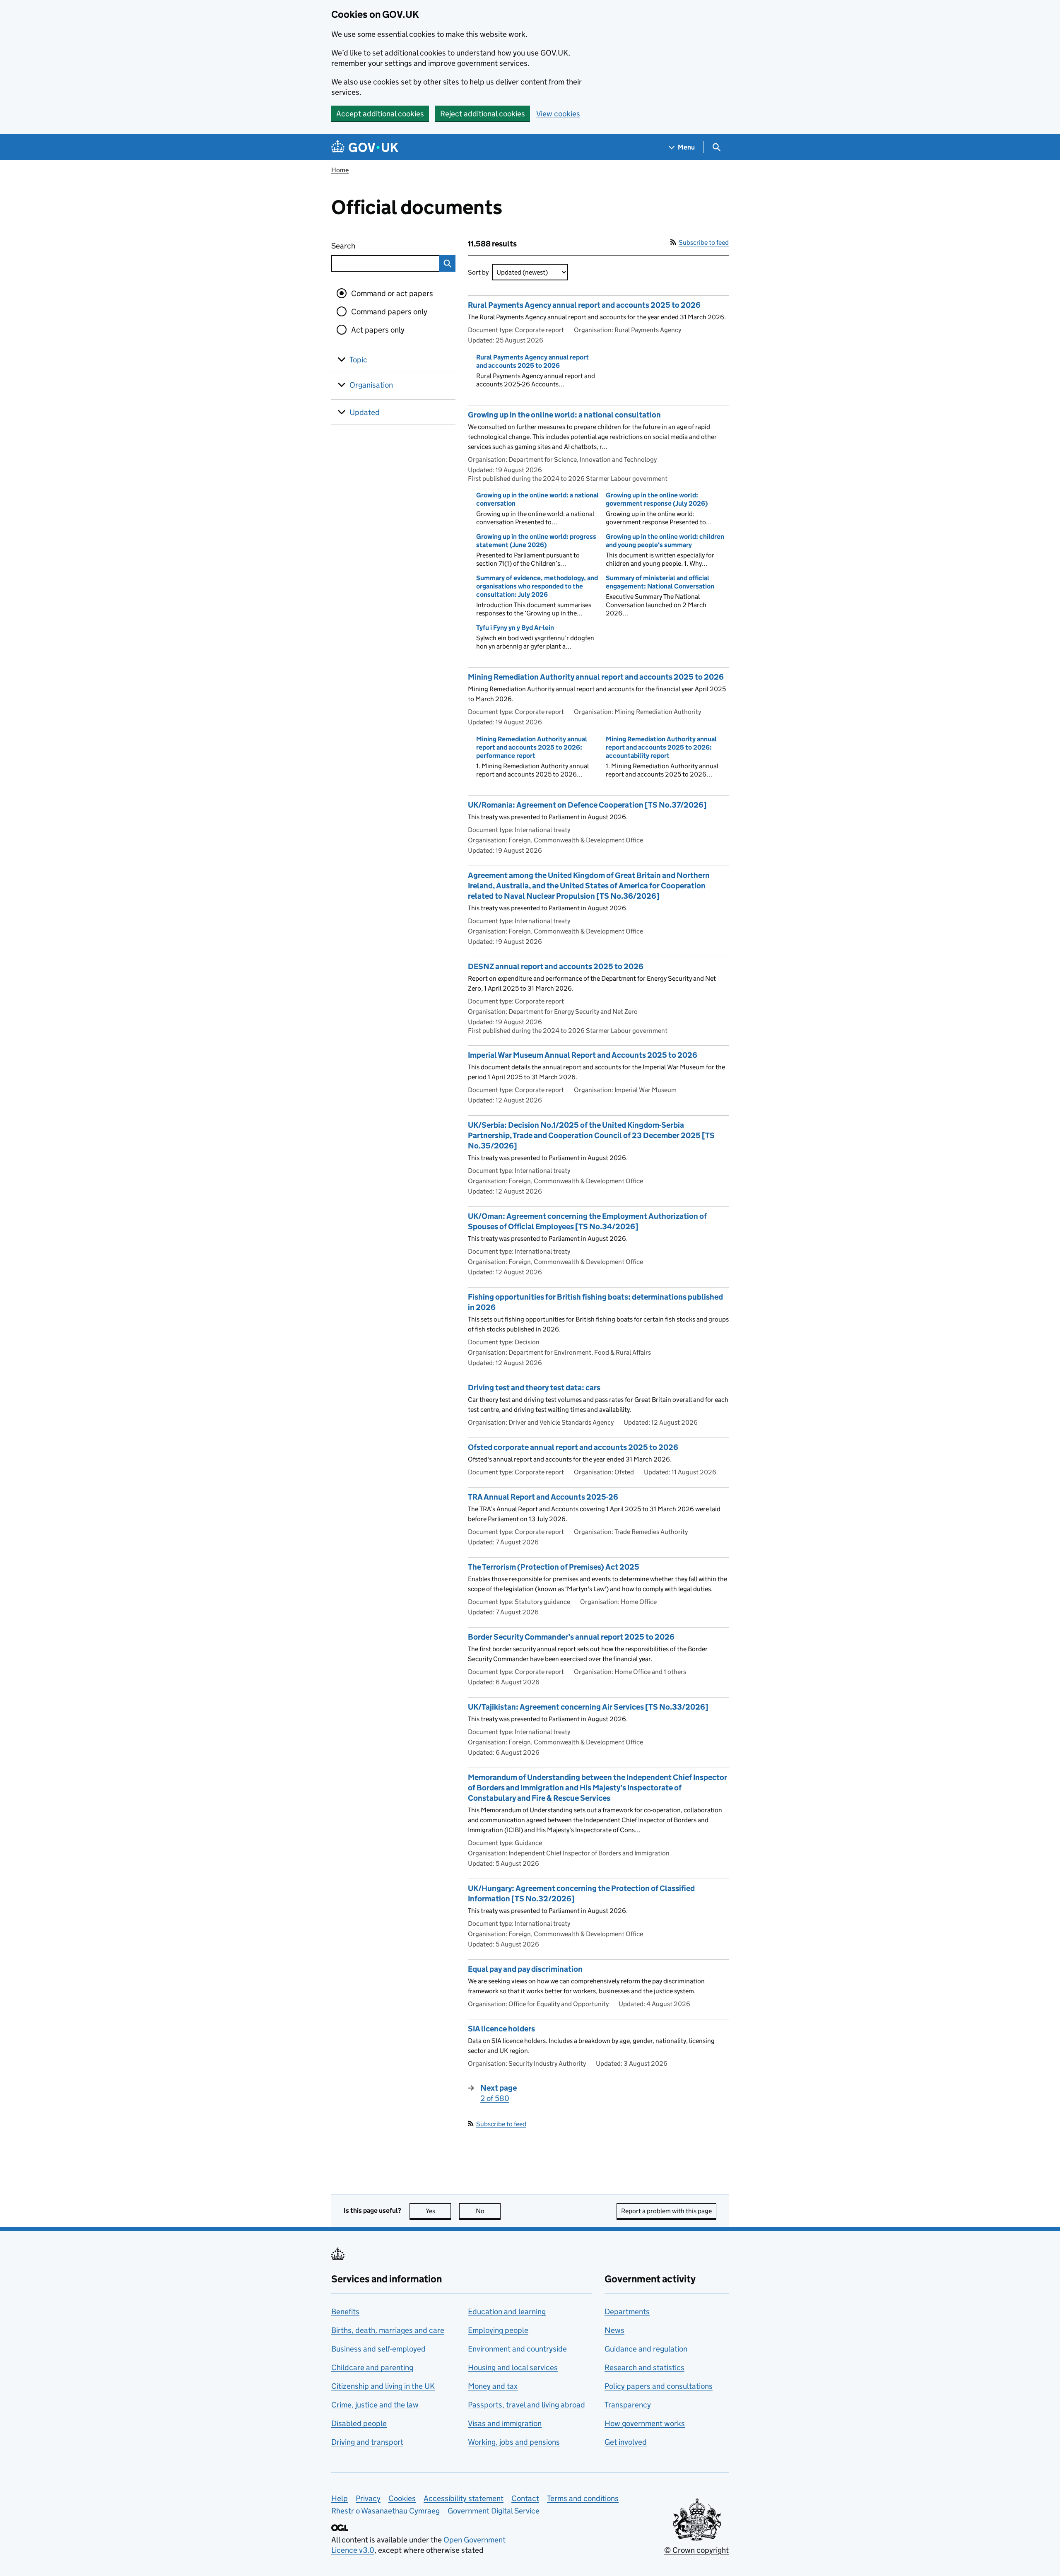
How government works (645, 2423)
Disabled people (359, 2423)
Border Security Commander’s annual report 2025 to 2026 (571, 1637)
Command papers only (389, 312)
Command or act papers (392, 293)
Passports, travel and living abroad (526, 2405)
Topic (358, 360)
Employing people (498, 2330)
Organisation (371, 385)
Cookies (402, 2498)
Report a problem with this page (666, 2211)
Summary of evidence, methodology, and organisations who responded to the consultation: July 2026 (537, 586)
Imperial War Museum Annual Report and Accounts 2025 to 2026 (583, 1055)
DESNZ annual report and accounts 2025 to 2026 (556, 966)
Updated (365, 412)
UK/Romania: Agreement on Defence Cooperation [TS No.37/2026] (587, 805)
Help (340, 2498)
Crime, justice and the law (375, 2405)
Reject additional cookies (483, 114)
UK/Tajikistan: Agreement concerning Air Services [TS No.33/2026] (588, 1707)
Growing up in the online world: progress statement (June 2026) (536, 541)
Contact (525, 2498)
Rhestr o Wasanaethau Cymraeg (385, 2511)
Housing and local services (513, 2367)
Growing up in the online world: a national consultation (564, 415)
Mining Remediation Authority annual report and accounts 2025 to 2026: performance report (532, 747)
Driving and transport (367, 2442)
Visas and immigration (505, 2423)
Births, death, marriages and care (388, 2330)
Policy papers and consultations (659, 2386)
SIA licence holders (501, 2029)
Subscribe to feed (704, 242)
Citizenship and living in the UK (383, 2386)
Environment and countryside (517, 2349)
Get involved (626, 2442)
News (614, 2330)
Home (340, 170)
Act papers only (378, 330)
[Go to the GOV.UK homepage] (365, 147)
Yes (438, 2211)
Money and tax (493, 2386)
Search (373, 246)
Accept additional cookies (380, 114)
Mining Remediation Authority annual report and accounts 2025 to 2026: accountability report (661, 747)
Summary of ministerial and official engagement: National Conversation (660, 582)
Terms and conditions (583, 2498)
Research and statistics (644, 2367)
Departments (627, 2312)
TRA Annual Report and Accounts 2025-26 (543, 1497)
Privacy (368, 2498)
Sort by (478, 272)
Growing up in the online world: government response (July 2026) (657, 499)
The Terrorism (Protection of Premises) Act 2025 (554, 1567)
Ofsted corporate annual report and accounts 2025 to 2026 (573, 1447)
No (488, 2211)
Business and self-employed (378, 2349)
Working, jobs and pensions (514, 2442)
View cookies (558, 114)
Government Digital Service (494, 2511)
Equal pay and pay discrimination (525, 1969)
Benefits (345, 2312)
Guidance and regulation (646, 2349)
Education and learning (507, 2312)
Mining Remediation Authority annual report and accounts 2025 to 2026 (596, 677)
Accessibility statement (464, 2498)
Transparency (628, 2405)
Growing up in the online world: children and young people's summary (665, 541)
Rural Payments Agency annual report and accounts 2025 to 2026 (584, 305)
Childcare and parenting (372, 2367)
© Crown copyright (696, 2550)
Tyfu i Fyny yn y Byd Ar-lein (515, 628)
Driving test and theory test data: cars (534, 1388)
